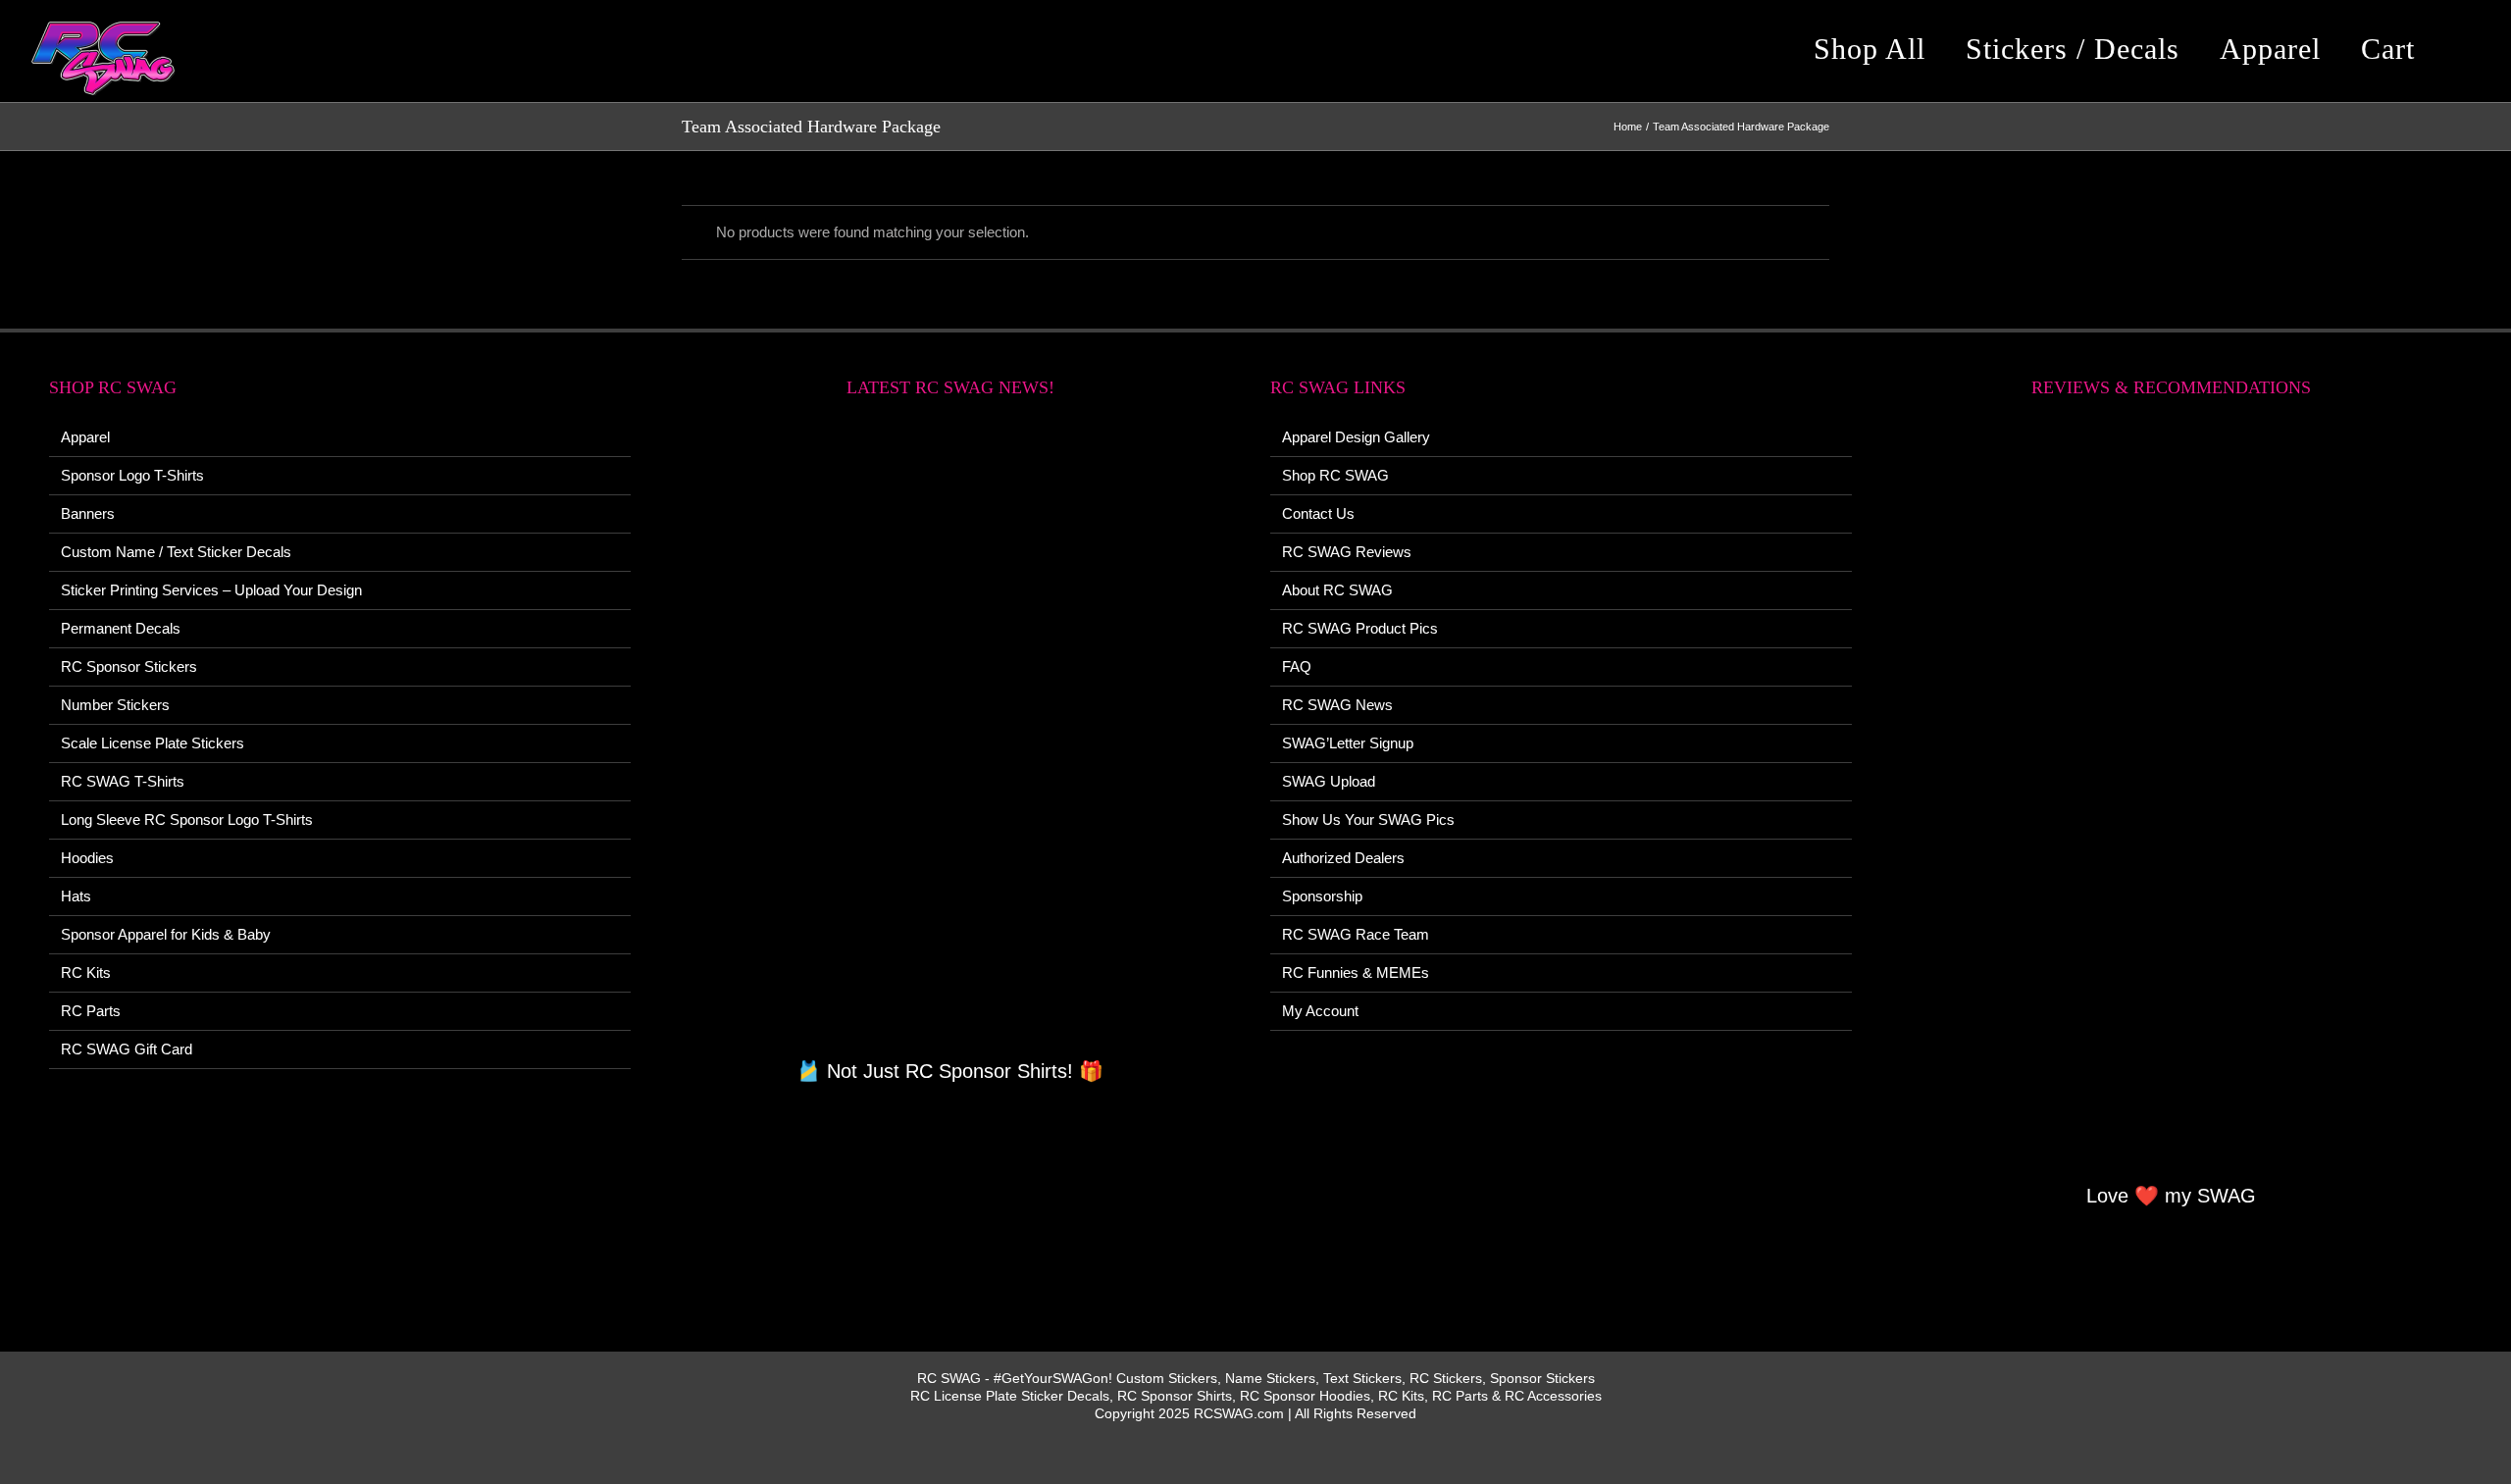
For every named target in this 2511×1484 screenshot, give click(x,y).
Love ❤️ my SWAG (2171, 1196)
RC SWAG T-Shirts (123, 781)
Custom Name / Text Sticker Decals (176, 552)
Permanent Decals (121, 628)
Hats (76, 896)
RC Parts (91, 1011)
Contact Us (1318, 513)
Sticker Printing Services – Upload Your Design (211, 590)
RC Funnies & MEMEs (1356, 972)
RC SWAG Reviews (1347, 552)
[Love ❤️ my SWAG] (2172, 801)
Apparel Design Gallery (1356, 437)
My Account (1320, 1011)
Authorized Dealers (1343, 858)
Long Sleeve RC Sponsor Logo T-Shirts (187, 819)
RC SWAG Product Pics (1360, 628)
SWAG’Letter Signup (1348, 743)
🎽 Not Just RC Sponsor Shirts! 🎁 (950, 1071)
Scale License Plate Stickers (153, 743)
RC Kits (86, 972)
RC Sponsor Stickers (129, 666)
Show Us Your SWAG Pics (1368, 819)
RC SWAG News (1337, 705)
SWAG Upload (1329, 781)
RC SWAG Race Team (1356, 934)
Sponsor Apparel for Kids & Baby (166, 934)
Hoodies (87, 858)
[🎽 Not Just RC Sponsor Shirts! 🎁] (951, 739)
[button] (2466, 49)
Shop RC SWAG (1335, 475)
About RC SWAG (1337, 590)
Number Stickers (115, 705)
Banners (88, 513)
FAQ (1297, 666)
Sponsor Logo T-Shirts (132, 475)
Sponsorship (1322, 896)
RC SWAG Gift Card (127, 1049)
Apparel (85, 437)
